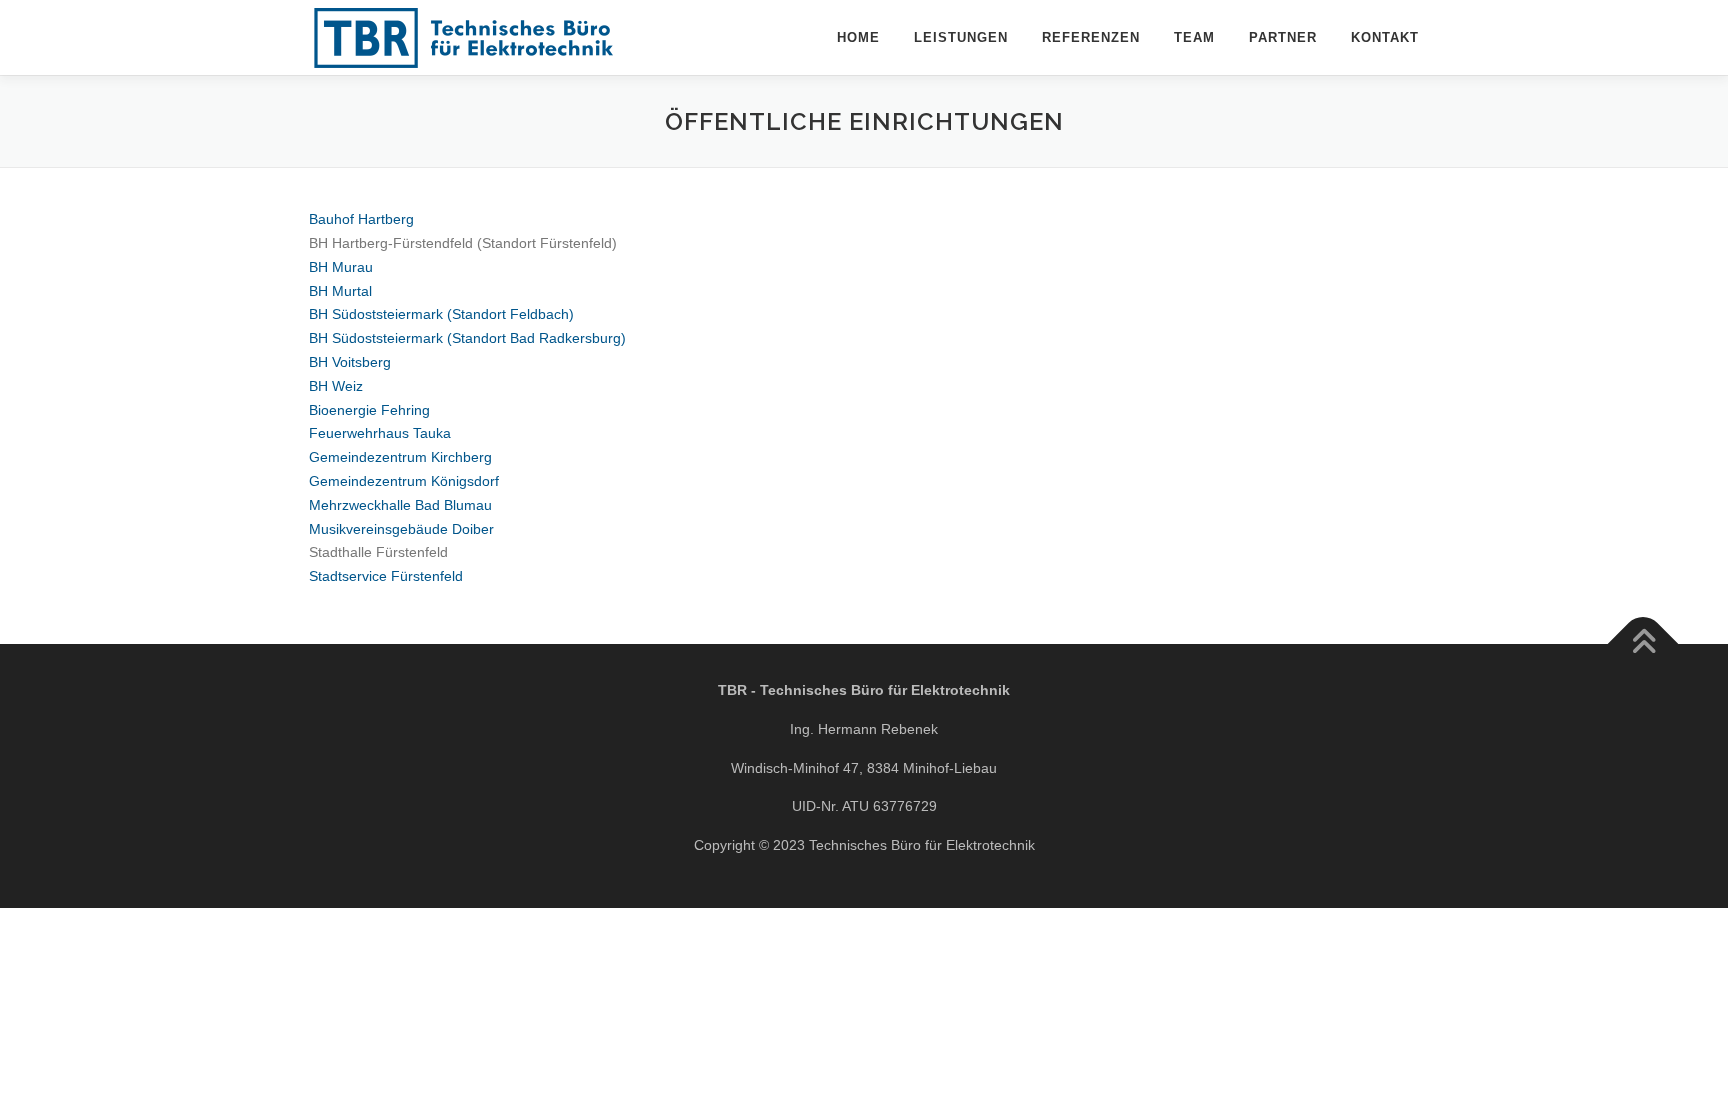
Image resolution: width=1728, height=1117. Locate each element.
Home (858, 37)
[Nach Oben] (1643, 644)
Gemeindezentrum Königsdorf (404, 481)
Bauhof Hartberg (361, 219)
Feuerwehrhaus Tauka (380, 433)
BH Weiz (336, 386)
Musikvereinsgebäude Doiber (401, 529)
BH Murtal (340, 291)
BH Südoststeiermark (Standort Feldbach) (441, 314)
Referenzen (1091, 37)
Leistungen (961, 37)
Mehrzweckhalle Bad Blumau (400, 505)
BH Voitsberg (350, 362)
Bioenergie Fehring (369, 410)
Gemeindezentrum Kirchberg (400, 457)
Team (1194, 37)
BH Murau (341, 267)
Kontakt (1385, 37)
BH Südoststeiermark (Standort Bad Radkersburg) (467, 338)
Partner (1283, 37)
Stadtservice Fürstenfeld (386, 576)
